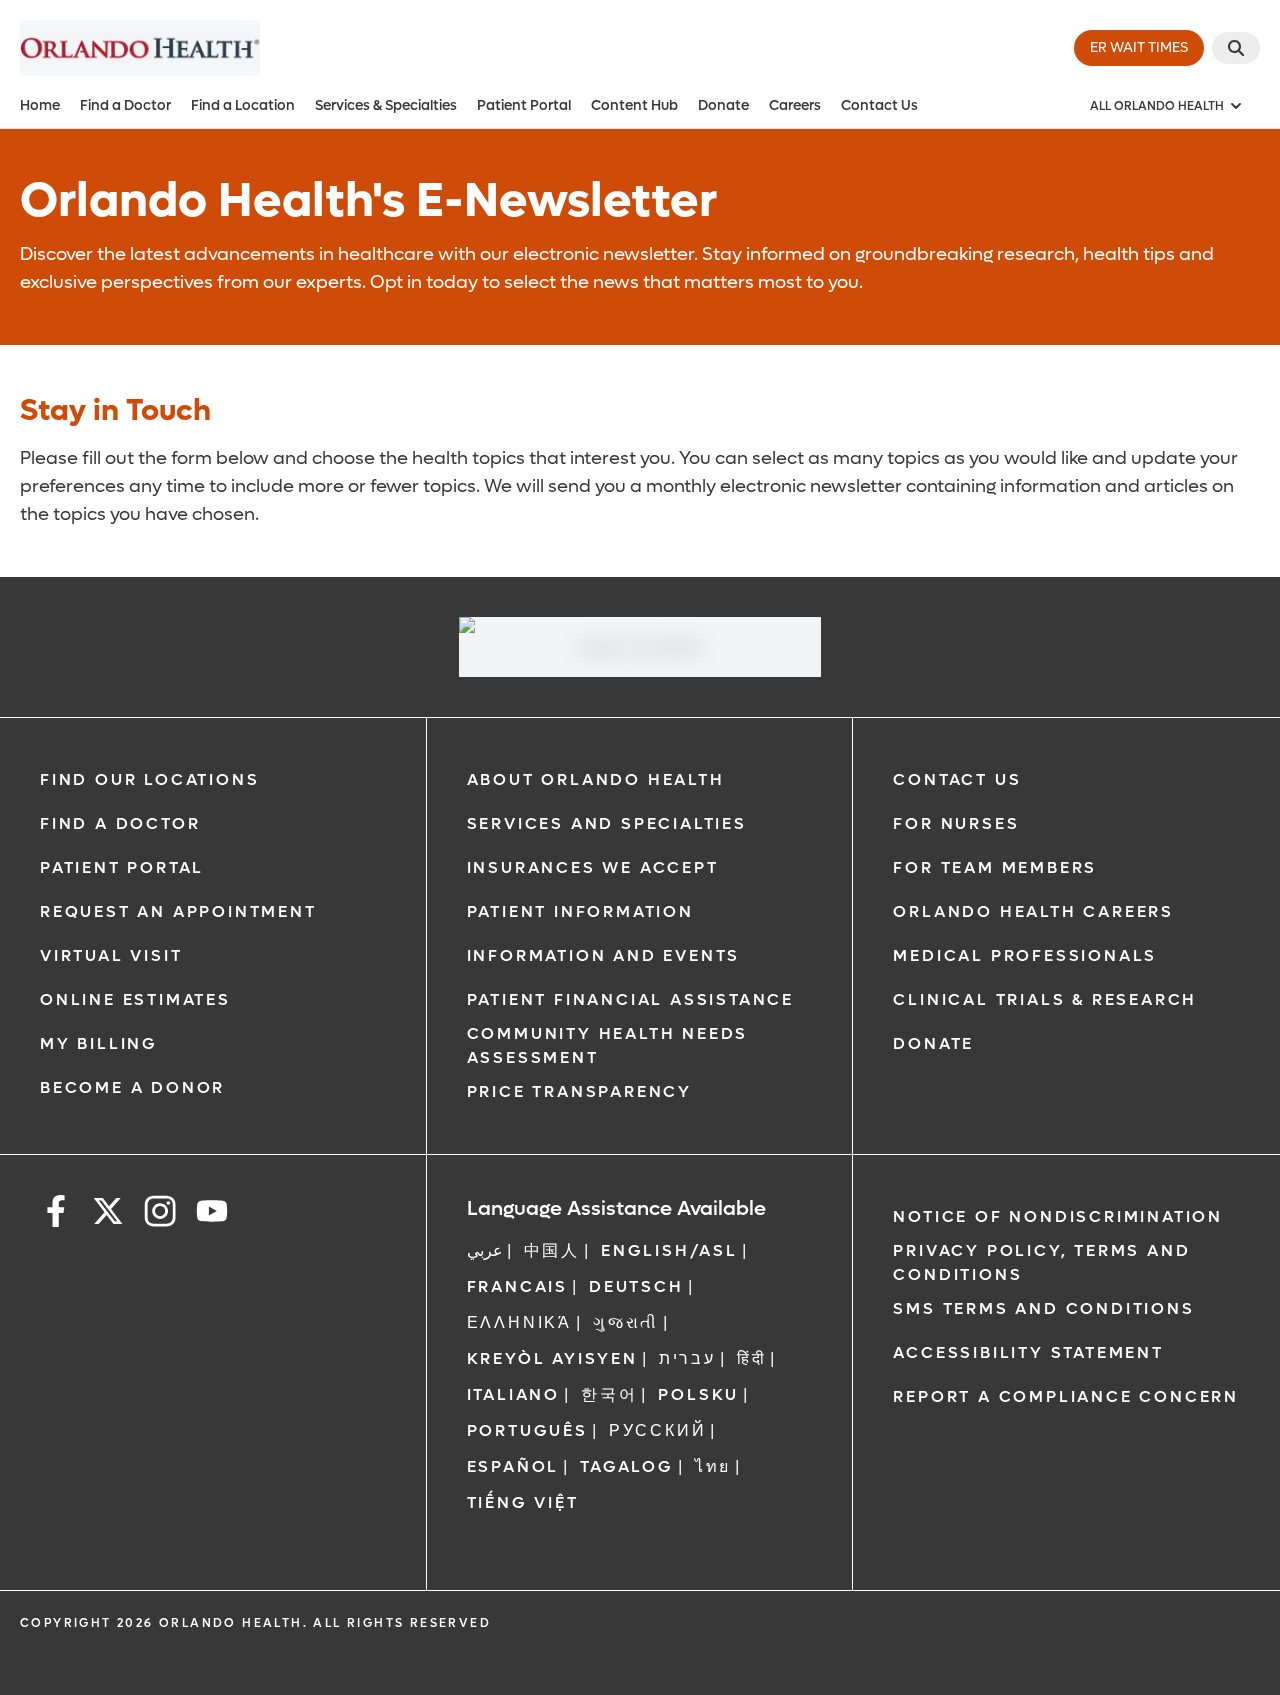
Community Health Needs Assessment (608, 1045)
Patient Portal (524, 105)
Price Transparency (579, 1091)
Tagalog (627, 1466)
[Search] (1236, 48)
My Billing (99, 1043)
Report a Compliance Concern (1066, 1396)
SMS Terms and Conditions (1043, 1308)
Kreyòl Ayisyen (552, 1358)
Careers (795, 105)
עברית (687, 1358)
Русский (658, 1430)
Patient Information (580, 911)
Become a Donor (132, 1087)
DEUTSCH (636, 1286)
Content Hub (634, 105)
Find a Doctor (125, 105)
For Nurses (956, 823)
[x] (108, 1214)
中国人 (552, 1250)
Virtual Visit (111, 955)
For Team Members (995, 867)
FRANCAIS (517, 1286)
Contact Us (879, 105)
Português (527, 1430)
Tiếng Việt (523, 1502)
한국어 (609, 1394)
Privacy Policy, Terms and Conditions (1041, 1262)
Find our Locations (149, 779)
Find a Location (243, 105)
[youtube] (212, 1214)
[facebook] (56, 1214)
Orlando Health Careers (1033, 911)
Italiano (513, 1394)
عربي (485, 1250)
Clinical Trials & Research (1045, 999)
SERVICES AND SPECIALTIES (607, 823)
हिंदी (752, 1358)
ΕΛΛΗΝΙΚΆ (519, 1322)
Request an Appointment (178, 911)
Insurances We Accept (593, 867)
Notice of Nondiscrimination (1058, 1216)
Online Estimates (135, 999)
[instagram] (160, 1214)
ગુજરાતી (626, 1322)
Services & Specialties (386, 105)
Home (40, 105)
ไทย (713, 1466)
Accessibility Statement (1028, 1352)
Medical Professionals (1025, 955)
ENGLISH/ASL (669, 1250)
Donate (723, 105)
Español (513, 1466)
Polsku (698, 1394)
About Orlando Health (596, 779)
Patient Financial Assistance (630, 999)
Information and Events (604, 955)
